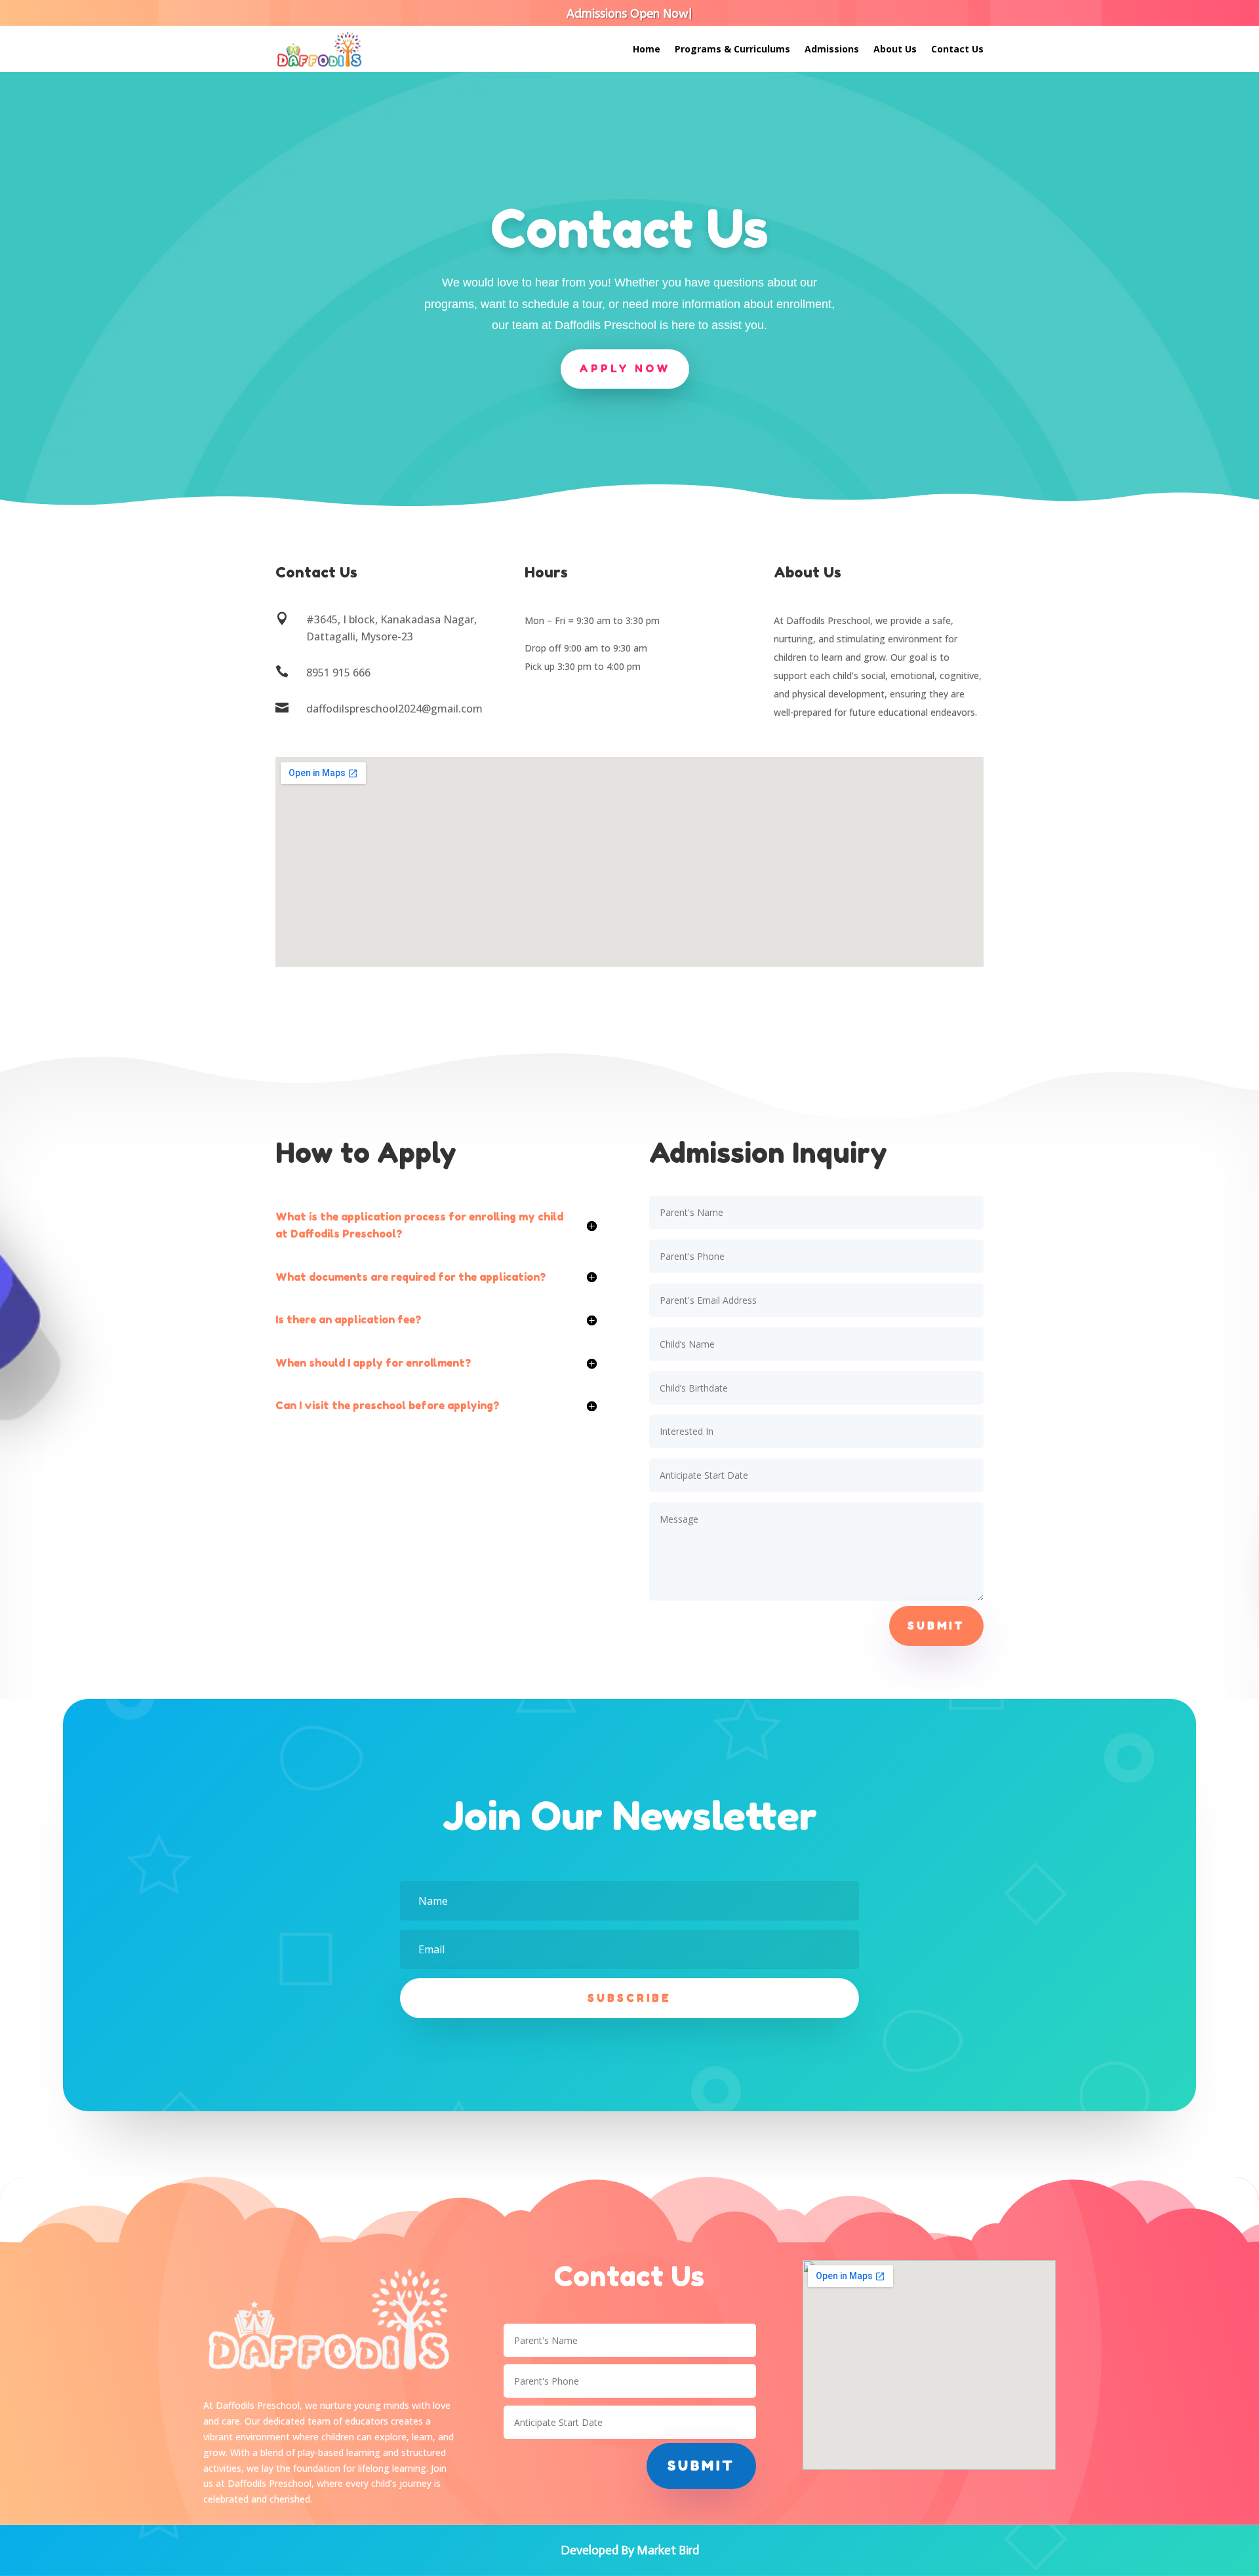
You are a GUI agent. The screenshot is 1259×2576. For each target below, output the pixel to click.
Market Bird (668, 2550)
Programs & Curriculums (732, 50)
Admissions (832, 50)
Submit (936, 1626)
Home (647, 50)
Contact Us (957, 50)
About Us (895, 50)
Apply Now (625, 368)
